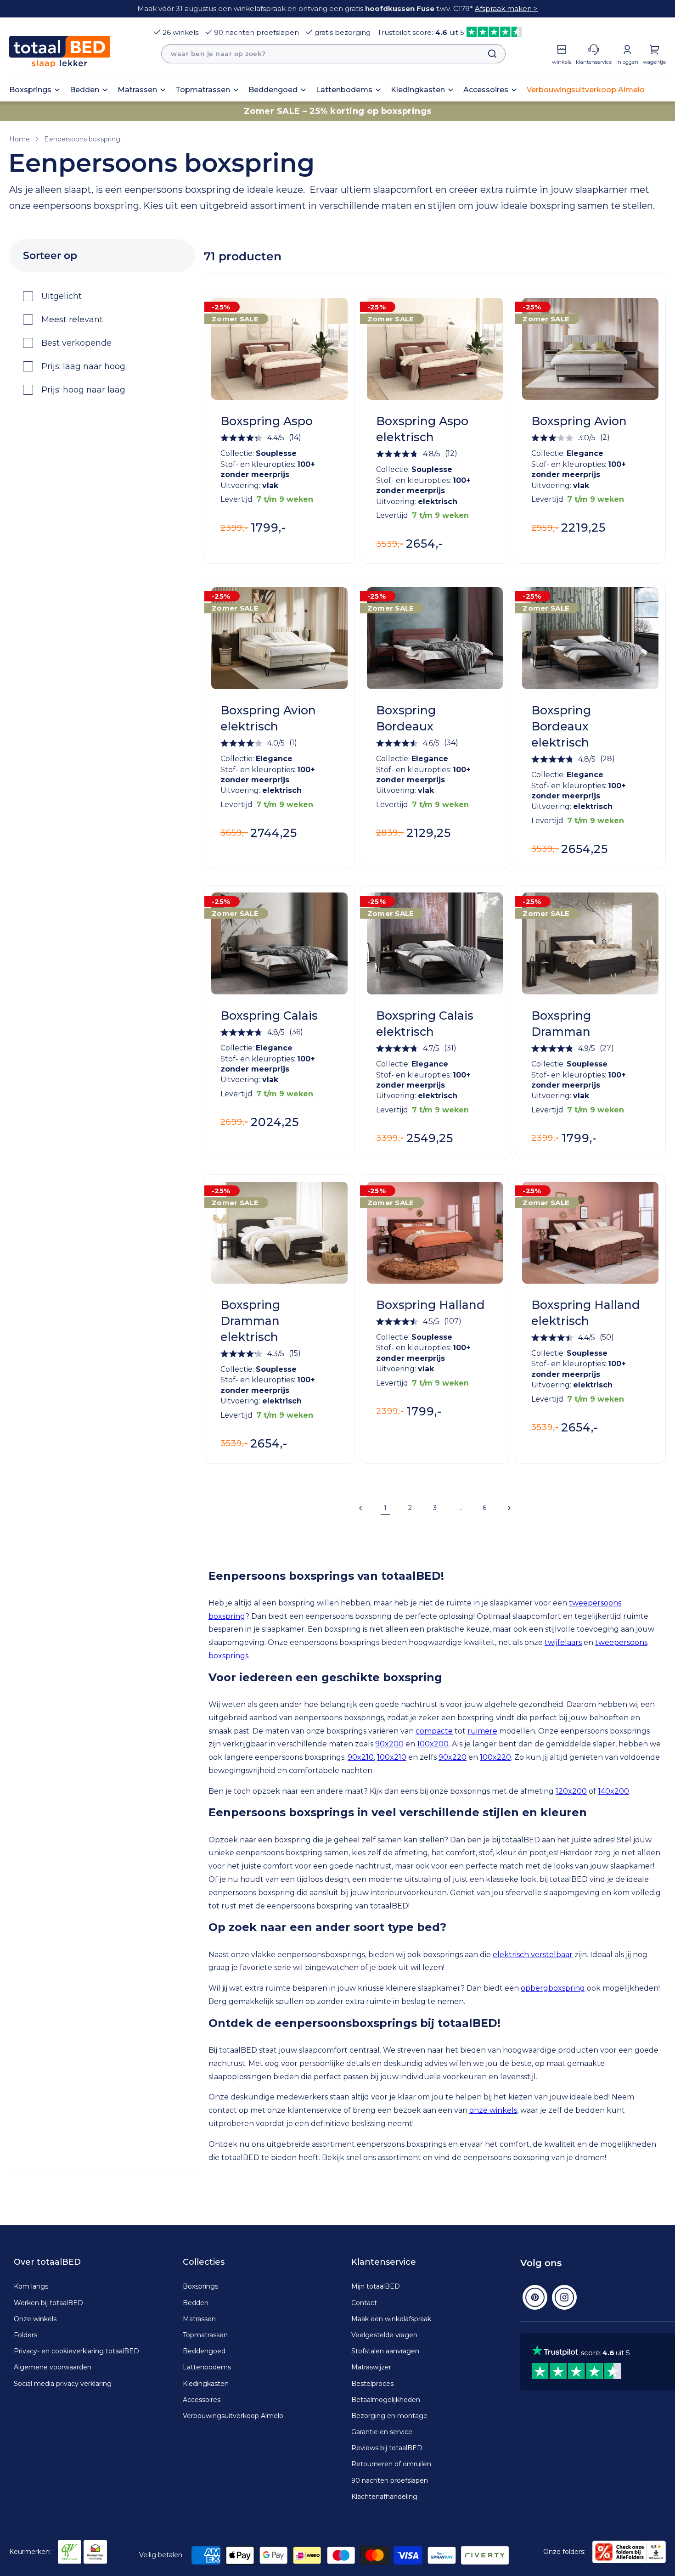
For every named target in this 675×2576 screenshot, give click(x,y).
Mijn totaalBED (376, 2286)
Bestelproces (372, 2384)
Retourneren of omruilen (391, 2464)
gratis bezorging (343, 32)
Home (20, 139)
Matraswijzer (371, 2367)
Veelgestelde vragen (384, 2335)
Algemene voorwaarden (53, 2367)
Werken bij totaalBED (48, 2303)
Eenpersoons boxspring (82, 139)
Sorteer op (50, 255)
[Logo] (60, 52)
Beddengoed (204, 2351)
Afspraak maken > (506, 8)
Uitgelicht (62, 296)
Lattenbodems (207, 2367)
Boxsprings (200, 2286)
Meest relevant (72, 320)
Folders (25, 2335)
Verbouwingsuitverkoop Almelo (233, 2416)
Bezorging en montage (389, 2416)
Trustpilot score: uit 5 (421, 32)
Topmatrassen (205, 2335)
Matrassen (199, 2319)
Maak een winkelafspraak (391, 2319)
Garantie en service (382, 2432)
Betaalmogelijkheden (386, 2400)
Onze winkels (35, 2319)
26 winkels (180, 32)
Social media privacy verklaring (63, 2384)
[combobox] (333, 54)
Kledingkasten (206, 2384)
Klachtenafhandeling (384, 2497)
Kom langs (31, 2286)
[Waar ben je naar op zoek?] (488, 54)
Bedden (196, 2303)
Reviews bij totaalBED (387, 2448)
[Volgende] (509, 1508)
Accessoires (202, 2400)
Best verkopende (76, 343)
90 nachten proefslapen (256, 32)
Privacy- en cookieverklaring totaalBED (76, 2351)
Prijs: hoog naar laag (83, 390)
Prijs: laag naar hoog (83, 366)
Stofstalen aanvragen (385, 2351)
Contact (364, 2303)
